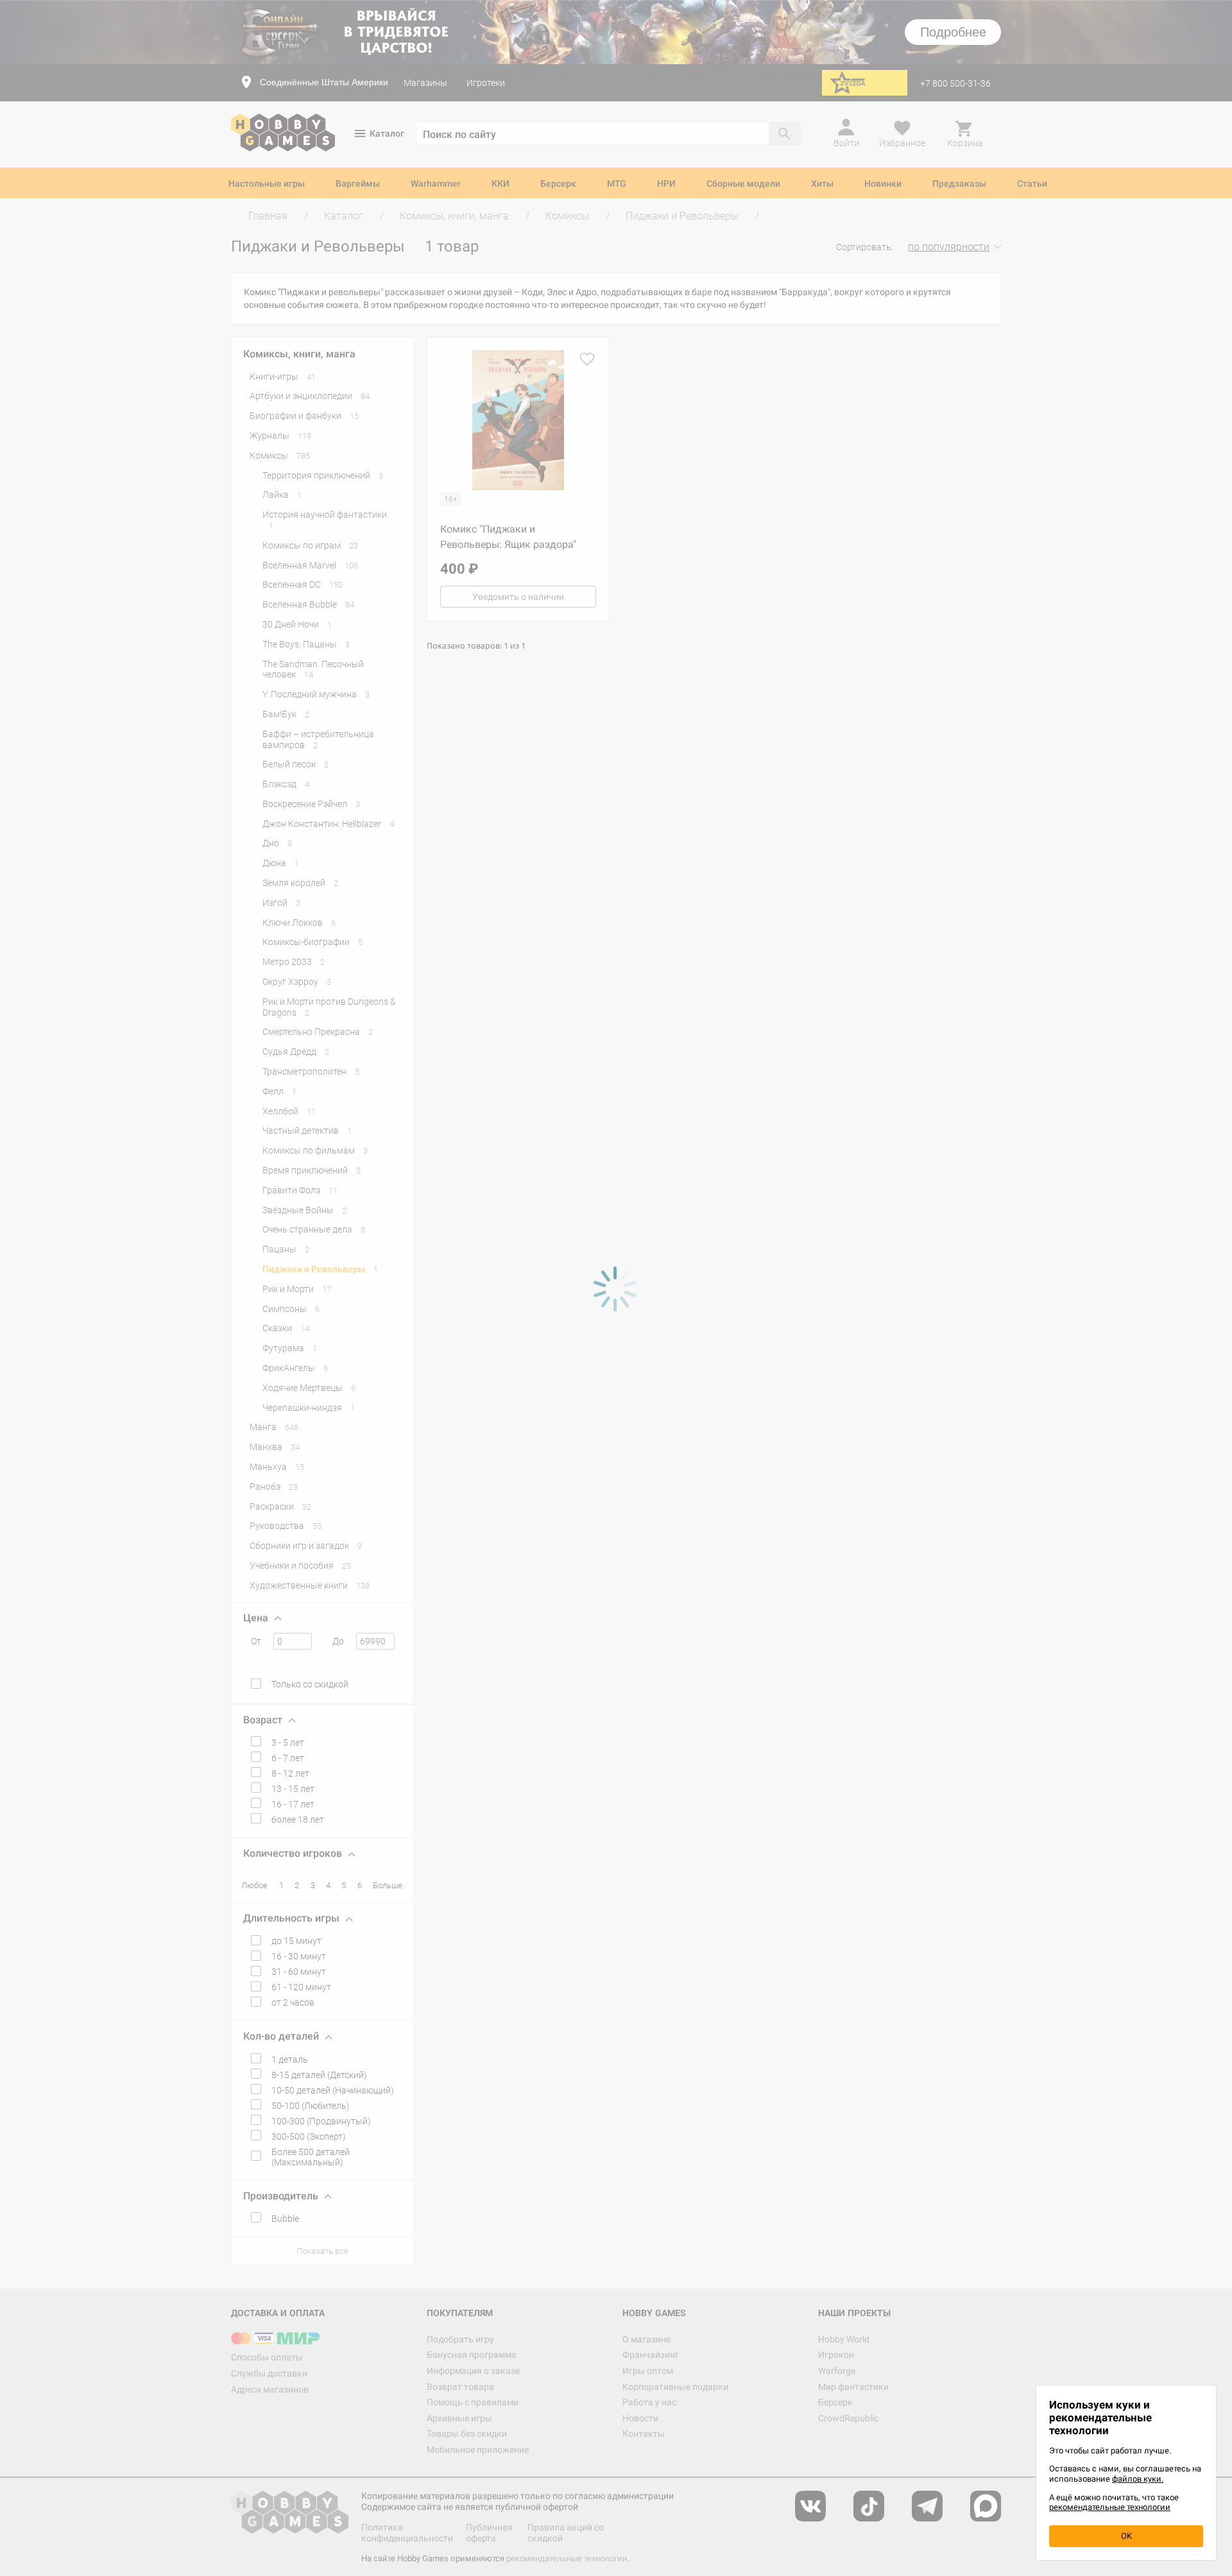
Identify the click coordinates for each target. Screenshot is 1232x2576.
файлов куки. (1138, 2479)
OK (1126, 2536)
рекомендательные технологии (1110, 2507)
